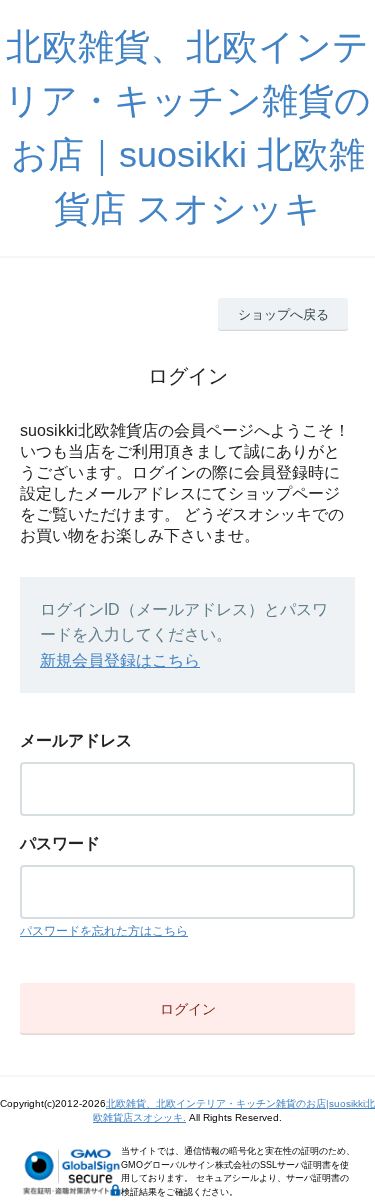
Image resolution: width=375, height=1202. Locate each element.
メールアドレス (76, 740)
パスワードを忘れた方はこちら (104, 931)
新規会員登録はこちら (120, 660)
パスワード (60, 843)
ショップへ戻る (283, 314)
